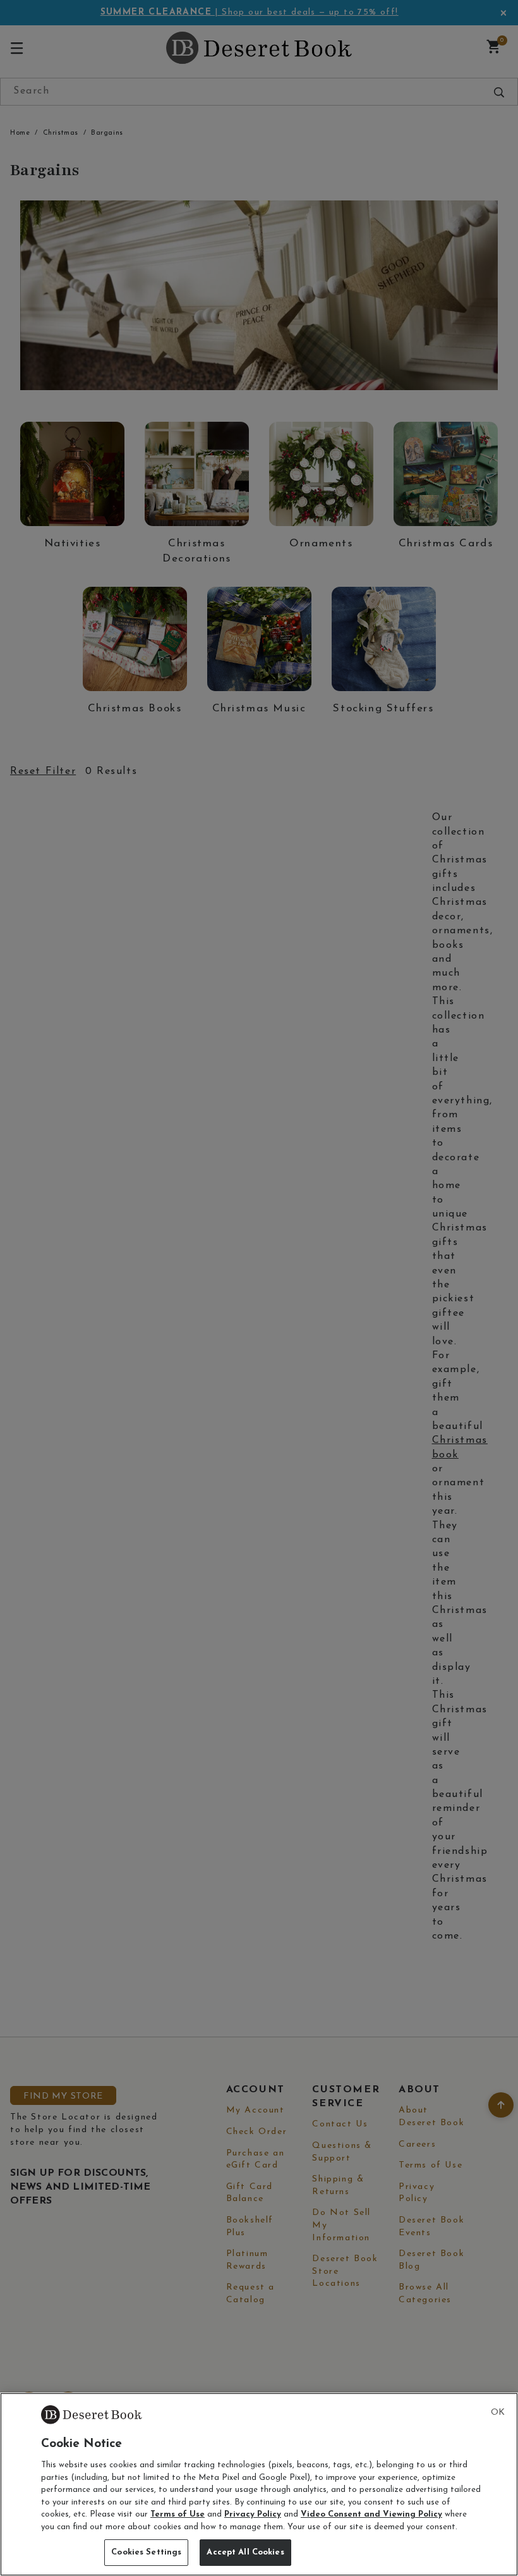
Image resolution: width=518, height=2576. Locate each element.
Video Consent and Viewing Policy (371, 2514)
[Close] (498, 2413)
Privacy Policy (253, 2514)
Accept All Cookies (245, 2552)
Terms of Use (178, 2514)
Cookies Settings (146, 2552)
